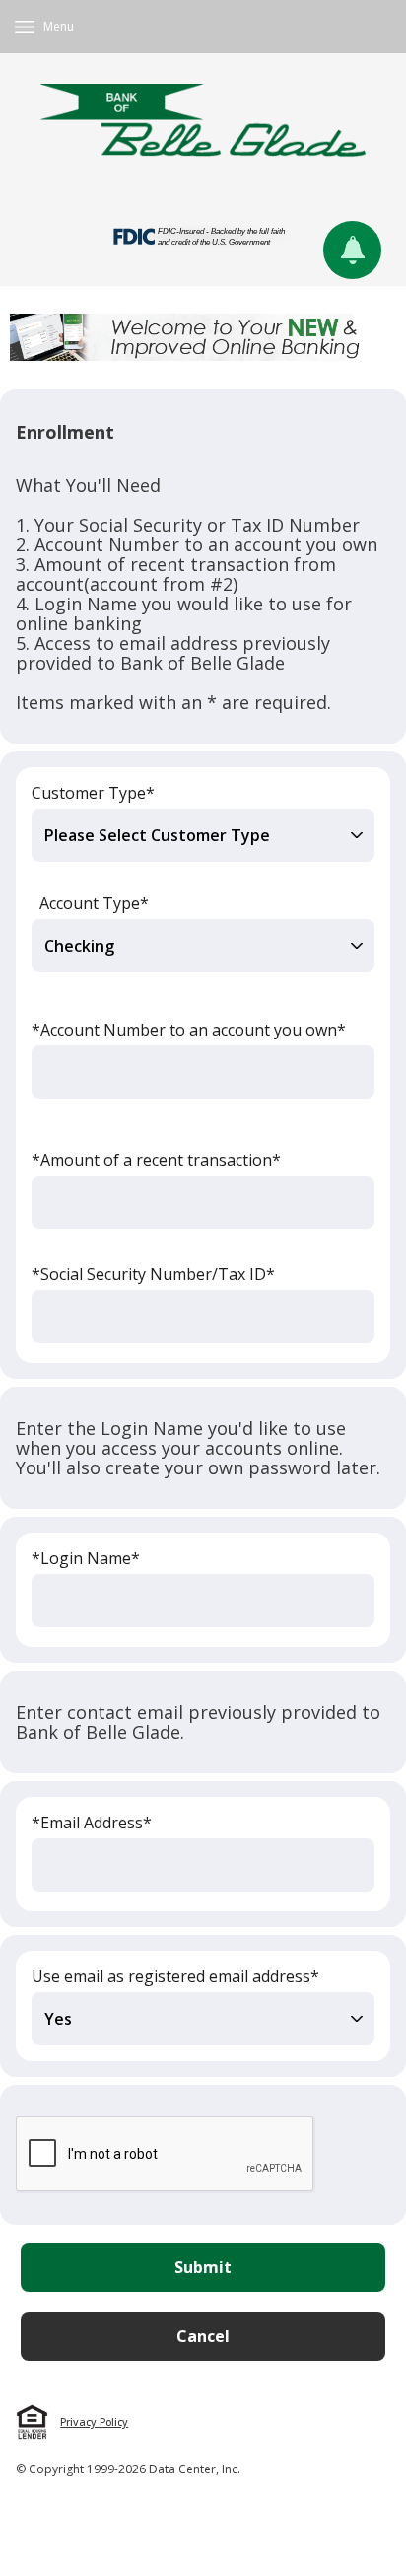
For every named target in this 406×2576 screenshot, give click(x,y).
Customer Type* (93, 793)
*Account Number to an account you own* (189, 1030)
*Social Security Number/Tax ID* (153, 1274)
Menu (59, 26)
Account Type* (94, 903)
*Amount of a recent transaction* (156, 1160)
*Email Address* (92, 1823)
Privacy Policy (94, 2422)
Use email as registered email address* (175, 1976)
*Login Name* (86, 1558)
